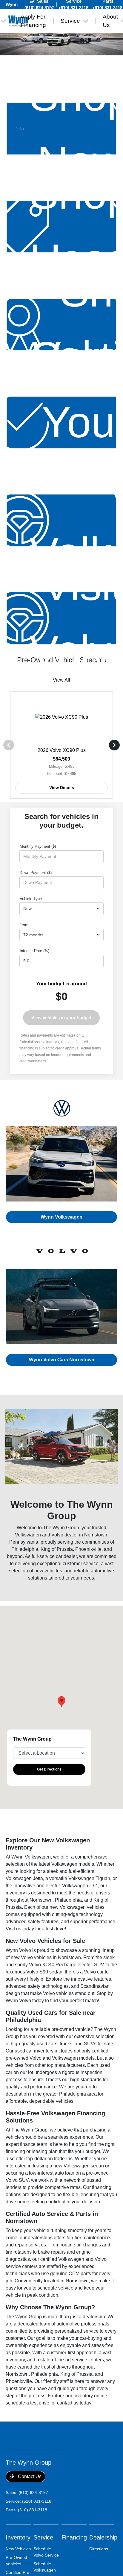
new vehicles (48, 1571)
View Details (62, 788)
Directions (99, 2549)
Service (43, 2537)
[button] (61, 1702)
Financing (74, 2537)
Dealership (103, 2537)
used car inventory (34, 2051)
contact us (68, 2403)
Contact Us (29, 2476)
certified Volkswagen (62, 2259)
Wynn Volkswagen (61, 1217)
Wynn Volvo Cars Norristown (62, 1360)
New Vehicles (18, 2549)
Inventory (18, 2537)
